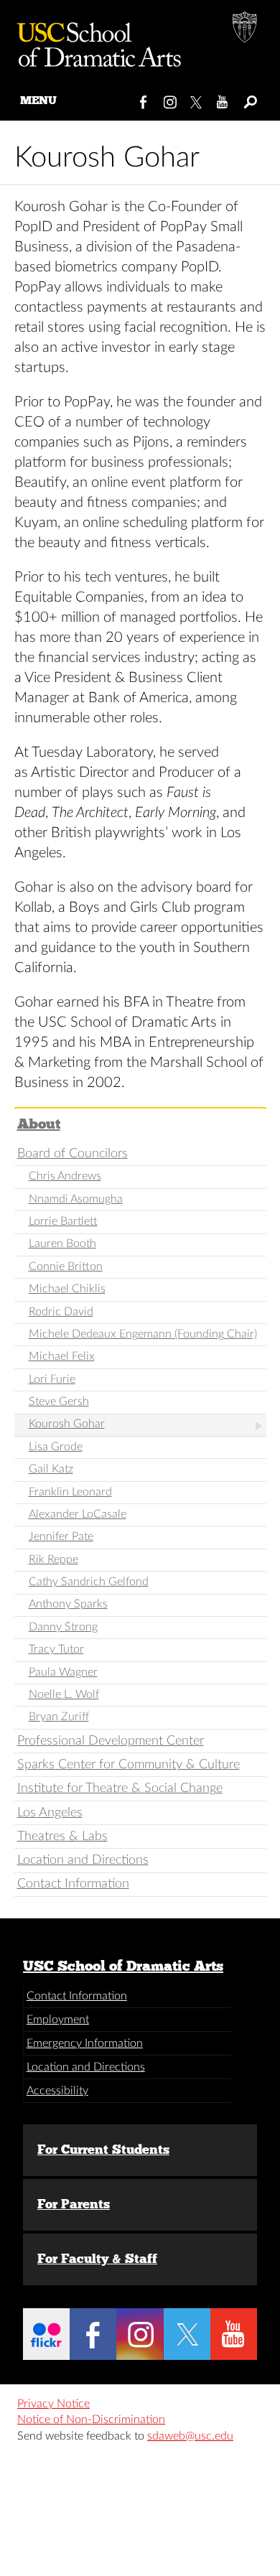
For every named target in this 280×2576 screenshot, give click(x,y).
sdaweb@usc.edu (190, 2436)
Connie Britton (66, 1266)
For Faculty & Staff (97, 2259)
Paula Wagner (63, 1672)
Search (249, 99)
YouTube (223, 99)
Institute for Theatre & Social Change (120, 1788)
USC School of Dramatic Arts (123, 1966)
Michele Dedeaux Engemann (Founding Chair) (143, 1334)
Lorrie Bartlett (63, 1221)
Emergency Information (85, 2043)
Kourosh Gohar (67, 1424)
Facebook (144, 99)
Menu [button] (38, 100)
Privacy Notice (53, 2404)
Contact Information (73, 1884)
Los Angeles (50, 1812)
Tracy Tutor (56, 1649)
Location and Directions (83, 1860)
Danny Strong (63, 1627)
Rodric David (61, 1312)
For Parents (74, 2204)
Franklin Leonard (70, 1492)
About (39, 1124)
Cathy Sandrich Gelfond (89, 1582)
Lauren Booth (62, 1243)
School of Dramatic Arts (93, 39)
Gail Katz (51, 1469)
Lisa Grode (56, 1447)
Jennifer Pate (61, 1536)
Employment (58, 2020)
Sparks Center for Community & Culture (129, 1764)
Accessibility (57, 2091)
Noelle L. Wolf (64, 1694)
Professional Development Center (111, 1741)
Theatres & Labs (62, 1836)
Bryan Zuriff (59, 1717)
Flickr (46, 2334)
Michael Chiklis (67, 1289)
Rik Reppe (53, 1559)
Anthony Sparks (68, 1604)
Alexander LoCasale (78, 1514)
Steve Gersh (59, 1401)
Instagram (171, 99)
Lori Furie (52, 1379)
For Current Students (103, 2150)
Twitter (197, 99)
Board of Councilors (73, 1153)
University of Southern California (246, 29)
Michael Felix (62, 1356)
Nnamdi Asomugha (76, 1199)
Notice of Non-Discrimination (91, 2419)
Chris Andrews (65, 1176)
